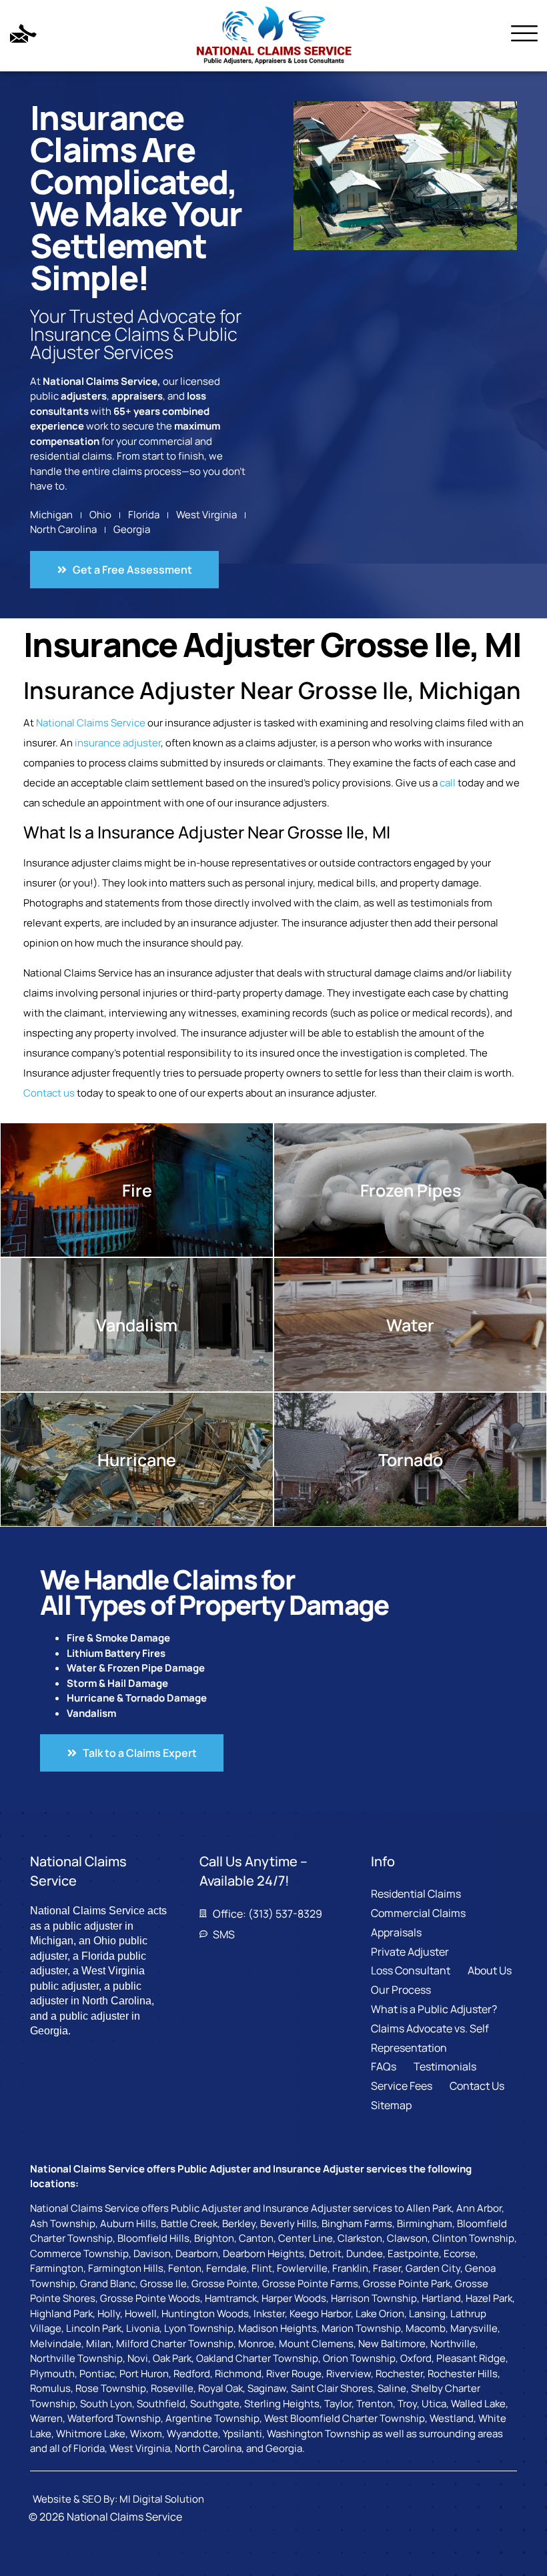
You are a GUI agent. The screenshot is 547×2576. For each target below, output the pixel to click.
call (448, 783)
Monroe (256, 2344)
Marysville (474, 2328)
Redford (192, 2374)
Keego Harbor (320, 2314)
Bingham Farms (357, 2223)
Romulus (50, 2388)
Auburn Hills (128, 2223)
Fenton (185, 2268)
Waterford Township (114, 2418)
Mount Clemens (316, 2344)
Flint (262, 2268)
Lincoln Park (94, 2328)
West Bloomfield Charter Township (345, 2418)
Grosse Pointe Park (407, 2284)
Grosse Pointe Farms (310, 2284)
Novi (138, 2358)
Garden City (433, 2268)
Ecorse (460, 2253)
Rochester (399, 2374)
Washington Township (319, 2434)
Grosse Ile (163, 2284)
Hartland (441, 2298)
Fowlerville (302, 2268)
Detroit (325, 2253)
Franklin (350, 2268)
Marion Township (361, 2328)
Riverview (349, 2374)
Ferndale (226, 2268)
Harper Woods (294, 2298)
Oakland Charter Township (257, 2358)
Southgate (215, 2404)
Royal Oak (220, 2388)
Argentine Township (212, 2418)
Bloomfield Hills (153, 2238)
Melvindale (56, 2344)
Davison (152, 2253)
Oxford (416, 2358)
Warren (46, 2418)
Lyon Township (199, 2328)
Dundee (365, 2253)
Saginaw (267, 2388)
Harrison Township (374, 2298)
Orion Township (359, 2358)
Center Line (306, 2238)
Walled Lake (478, 2404)
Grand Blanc (108, 2284)
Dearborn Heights (263, 2253)
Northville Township (76, 2358)
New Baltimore (392, 2344)
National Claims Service (91, 723)
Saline (392, 2388)
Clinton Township (473, 2238)
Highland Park (61, 2314)
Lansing (427, 2314)
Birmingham (425, 2223)
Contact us (49, 1093)
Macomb (426, 2328)
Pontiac (97, 2374)
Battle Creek (189, 2223)
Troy (407, 2404)
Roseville (172, 2388)
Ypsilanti (242, 2434)
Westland (452, 2418)
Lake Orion (380, 2314)
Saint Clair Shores (332, 2388)
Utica (434, 2404)
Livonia (143, 2328)
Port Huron (144, 2374)
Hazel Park (489, 2298)
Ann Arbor (479, 2208)
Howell (141, 2314)
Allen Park (429, 2208)
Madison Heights (278, 2328)
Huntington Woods (205, 2314)
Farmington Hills (126, 2268)
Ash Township (63, 2223)
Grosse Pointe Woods (150, 2298)
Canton (256, 2238)
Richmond (238, 2374)
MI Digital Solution (162, 2499)
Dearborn (197, 2253)
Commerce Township (79, 2253)
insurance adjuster (118, 743)
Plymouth (52, 2374)
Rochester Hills (463, 2374)
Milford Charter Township (175, 2344)
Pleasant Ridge (471, 2358)
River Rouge (294, 2374)
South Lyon (106, 2404)
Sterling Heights (282, 2404)
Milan (99, 2344)
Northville (453, 2344)
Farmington (57, 2268)
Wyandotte (192, 2434)
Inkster (269, 2314)
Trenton (375, 2404)
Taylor (338, 2404)
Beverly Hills (289, 2223)
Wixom (146, 2434)
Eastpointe (413, 2253)
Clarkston (360, 2238)
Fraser (387, 2268)
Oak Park (172, 2358)
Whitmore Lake (91, 2434)
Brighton (214, 2238)
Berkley (239, 2223)
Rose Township (111, 2388)
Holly (109, 2314)
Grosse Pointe (224, 2284)
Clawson (407, 2238)
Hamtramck (231, 2298)
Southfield (161, 2404)
